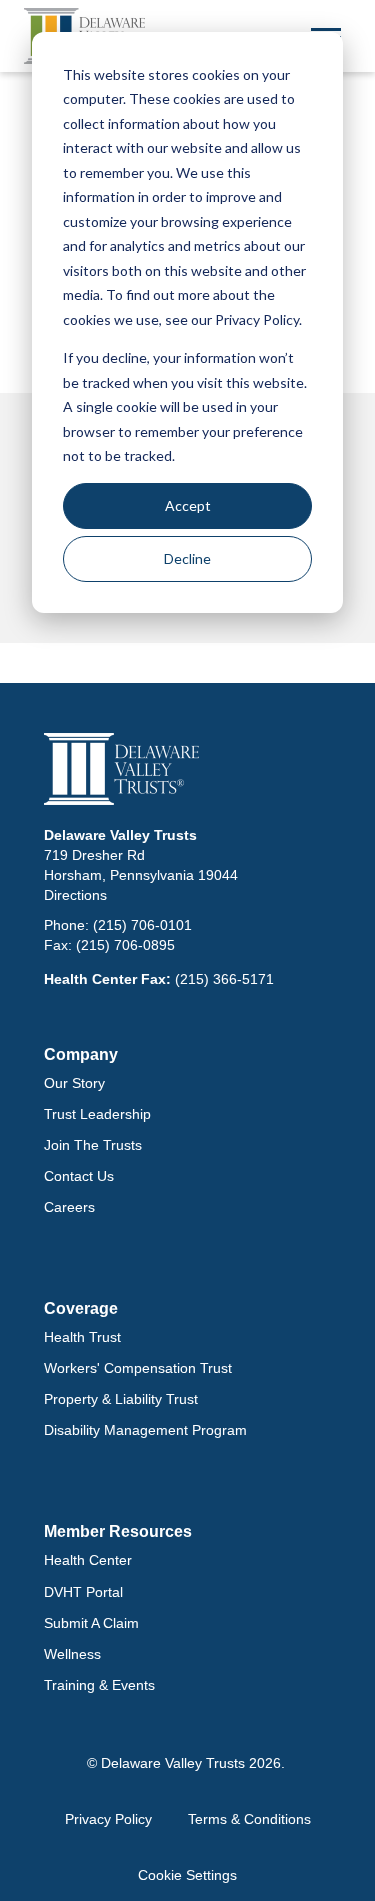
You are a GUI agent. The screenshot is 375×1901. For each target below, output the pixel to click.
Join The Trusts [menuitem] (93, 1145)
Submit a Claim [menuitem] (91, 1623)
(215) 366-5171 (224, 979)
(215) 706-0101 (142, 925)
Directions (75, 895)
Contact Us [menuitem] (79, 1176)
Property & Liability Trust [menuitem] (121, 1399)
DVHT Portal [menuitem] (83, 1592)
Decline (187, 558)
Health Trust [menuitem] (82, 1337)
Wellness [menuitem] (72, 1654)
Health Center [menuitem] (88, 1560)
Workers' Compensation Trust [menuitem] (138, 1368)
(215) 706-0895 (125, 945)
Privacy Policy (108, 1819)
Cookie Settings (187, 1875)
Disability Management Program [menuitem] (145, 1430)
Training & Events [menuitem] (99, 1685)
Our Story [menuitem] (74, 1083)
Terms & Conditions (249, 1819)
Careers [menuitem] (69, 1207)
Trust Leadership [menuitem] (97, 1114)
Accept (188, 505)
